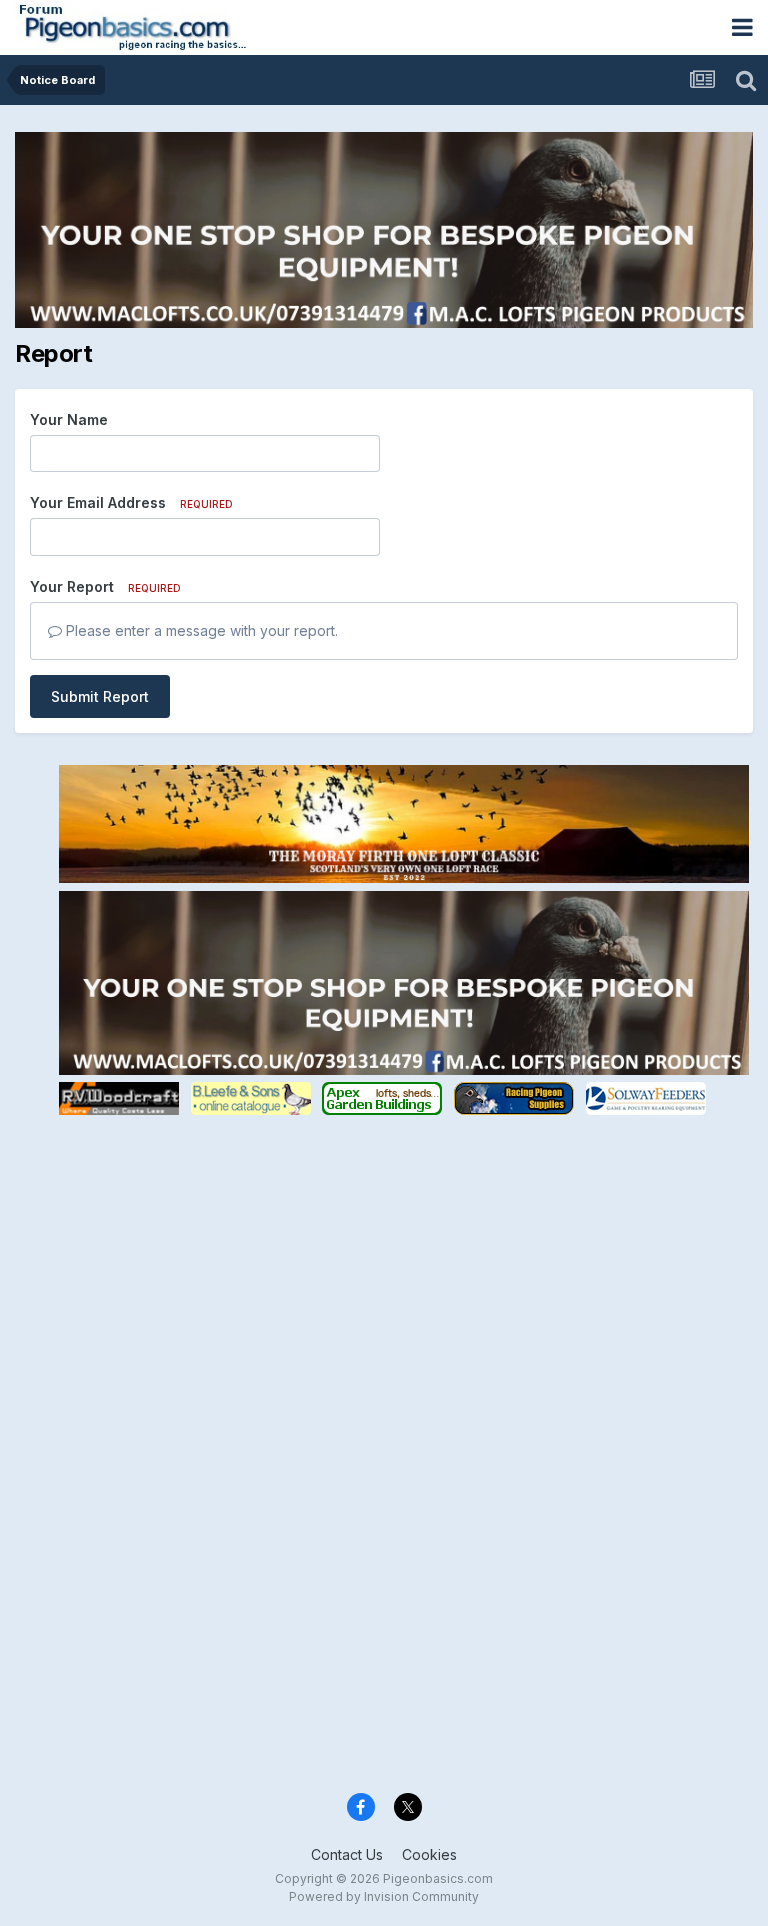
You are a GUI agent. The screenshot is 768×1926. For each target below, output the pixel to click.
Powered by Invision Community (384, 1896)
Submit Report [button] (100, 696)
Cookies (429, 1854)
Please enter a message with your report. (200, 630)
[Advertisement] (404, 1259)
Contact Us (347, 1854)
